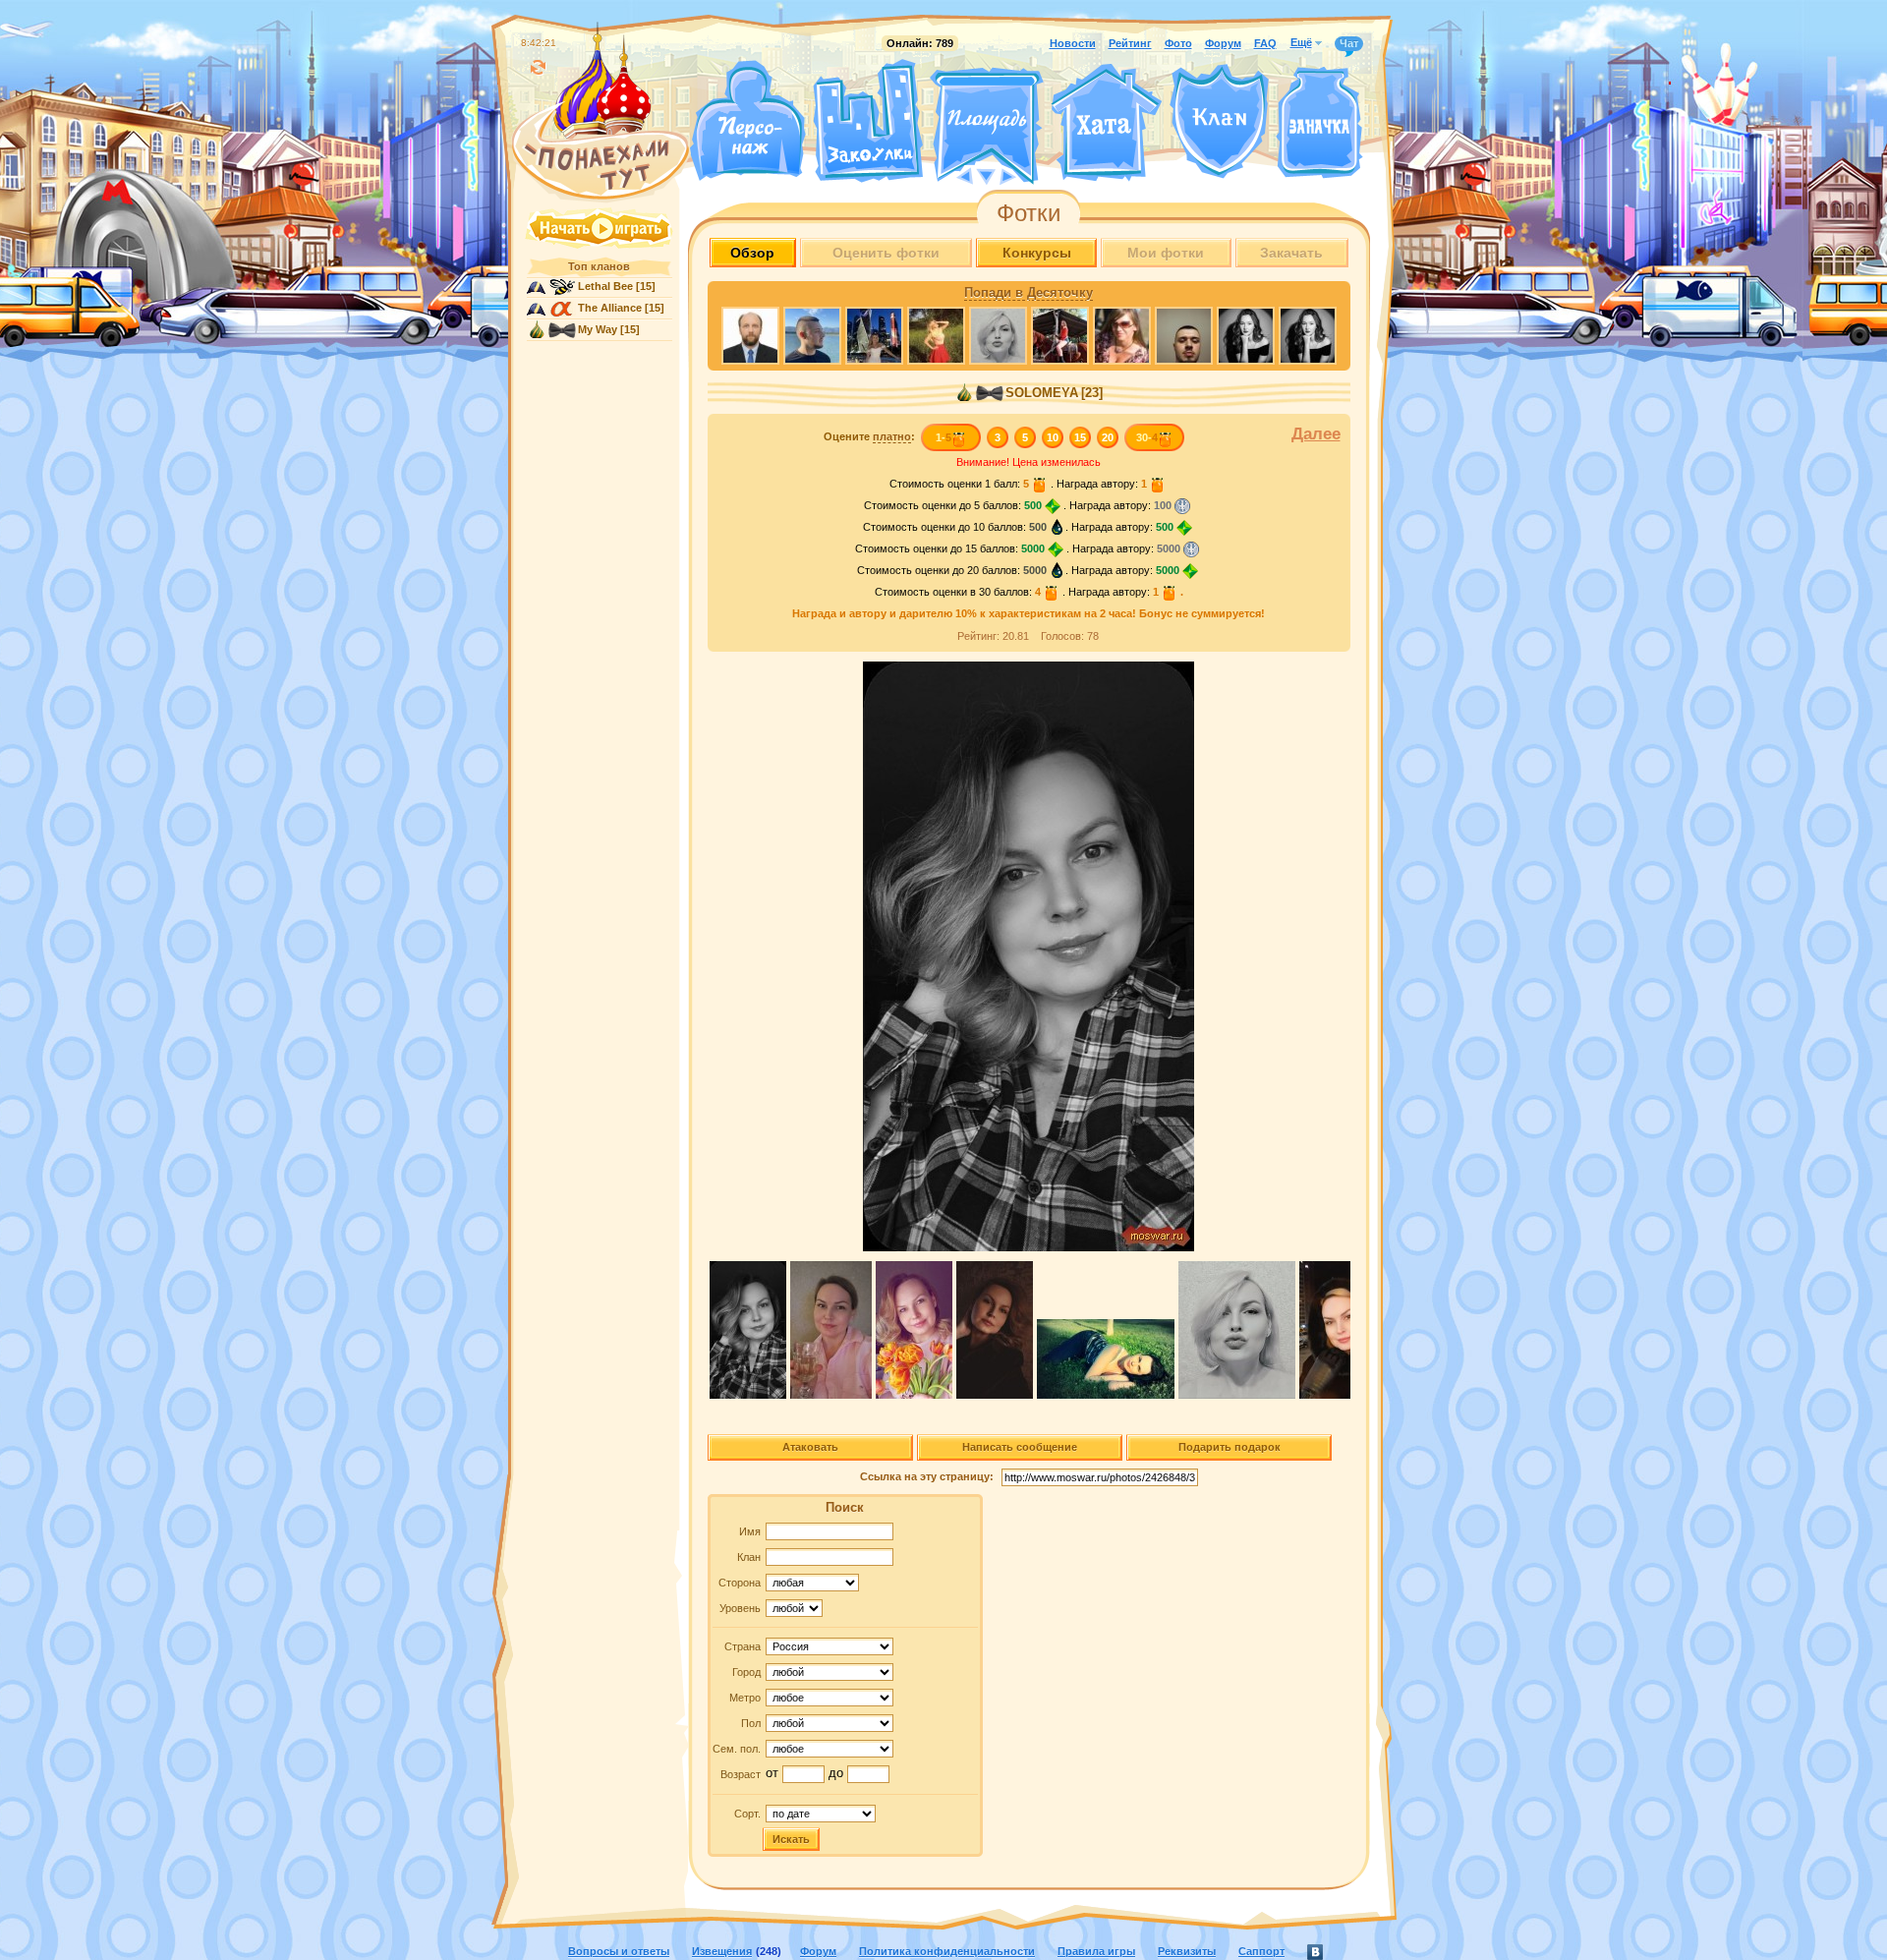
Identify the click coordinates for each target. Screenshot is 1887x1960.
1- (943, 437)
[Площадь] (987, 126)
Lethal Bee (605, 286)
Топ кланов (599, 266)
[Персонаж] (747, 120)
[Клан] (1219, 121)
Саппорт (1261, 1951)
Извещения (722, 1951)
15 (1080, 437)
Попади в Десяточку (1029, 293)
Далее (1316, 434)
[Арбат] (1023, 175)
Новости (1073, 43)
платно (892, 436)
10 (1053, 437)
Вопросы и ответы (619, 1951)
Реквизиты (1187, 1951)
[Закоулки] (868, 121)
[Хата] (1107, 123)
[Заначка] (1319, 123)
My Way (598, 329)
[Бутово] (986, 175)
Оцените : (869, 436)
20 (1108, 437)
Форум (1223, 43)
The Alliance (610, 308)
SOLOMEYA (1042, 393)
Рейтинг (1130, 43)
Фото (1178, 43)
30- (1147, 437)
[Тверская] (949, 175)
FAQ (1265, 43)
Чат (1349, 43)
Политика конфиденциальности (947, 1951)
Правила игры (1096, 1951)
